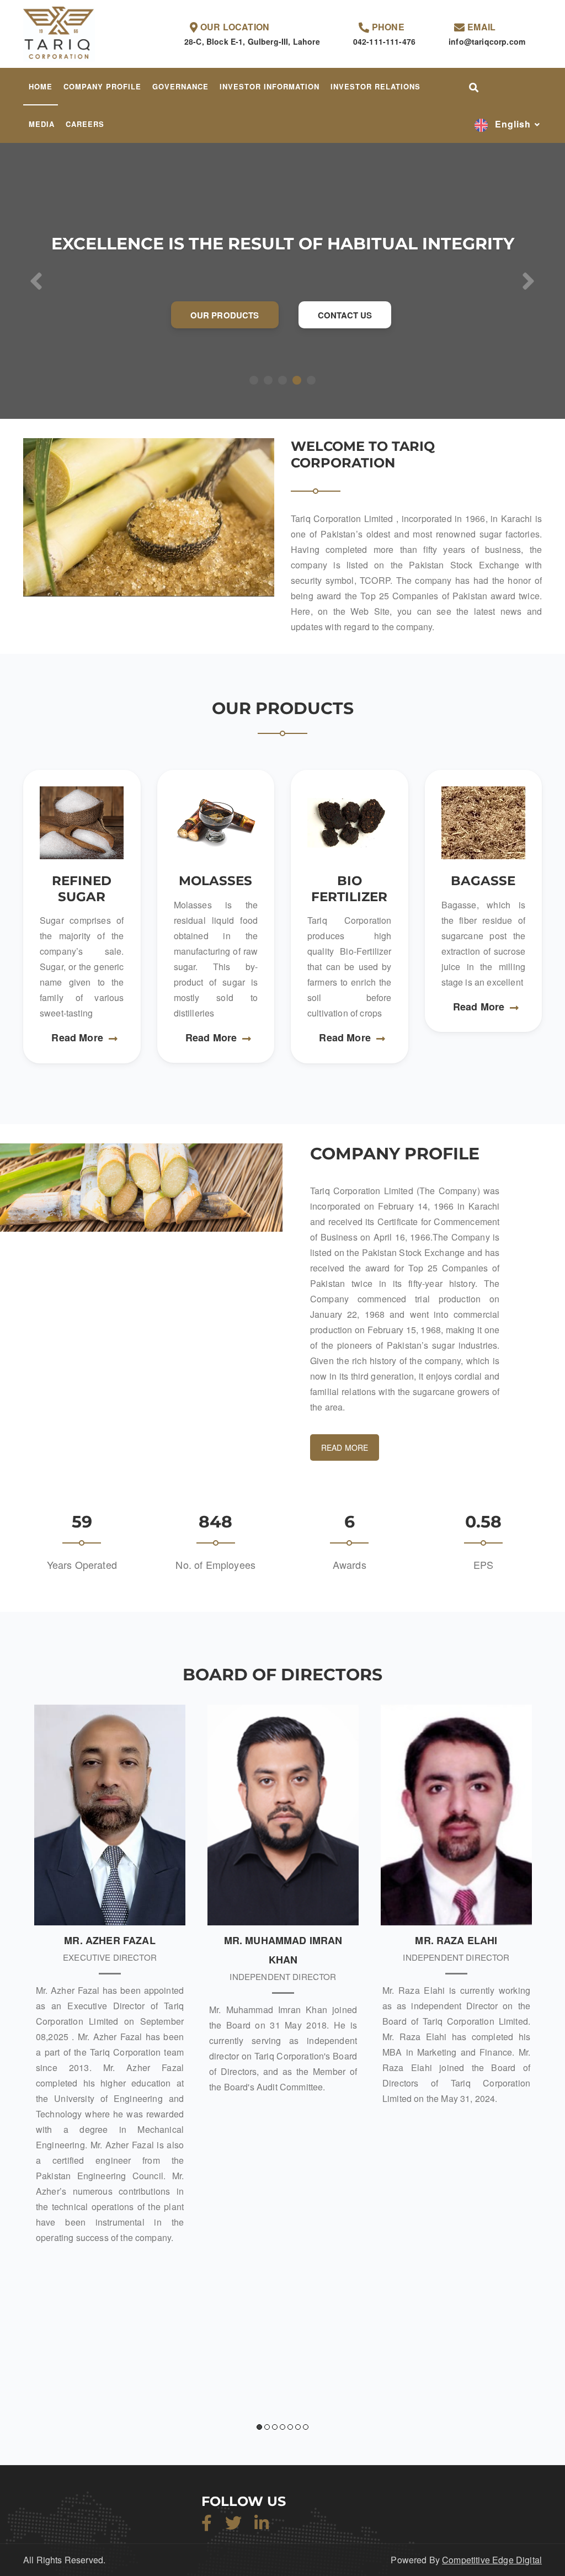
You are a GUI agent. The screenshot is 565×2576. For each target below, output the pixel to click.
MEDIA (42, 124)
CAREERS (85, 124)
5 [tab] (290, 2427)
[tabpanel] (110, 1979)
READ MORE (345, 1447)
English (511, 124)
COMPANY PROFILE (102, 86)
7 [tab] (306, 2427)
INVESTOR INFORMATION (270, 86)
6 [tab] (298, 2427)
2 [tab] (267, 2427)
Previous (23, 2079)
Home (41, 86)
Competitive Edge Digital (492, 2560)
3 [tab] (275, 2427)
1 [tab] (259, 2427)
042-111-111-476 (384, 41)
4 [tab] (282, 2427)
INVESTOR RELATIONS (375, 86)
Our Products (225, 315)
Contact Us (345, 315)
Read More (77, 1037)
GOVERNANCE (180, 86)
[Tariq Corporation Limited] (59, 33)
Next (542, 2079)
